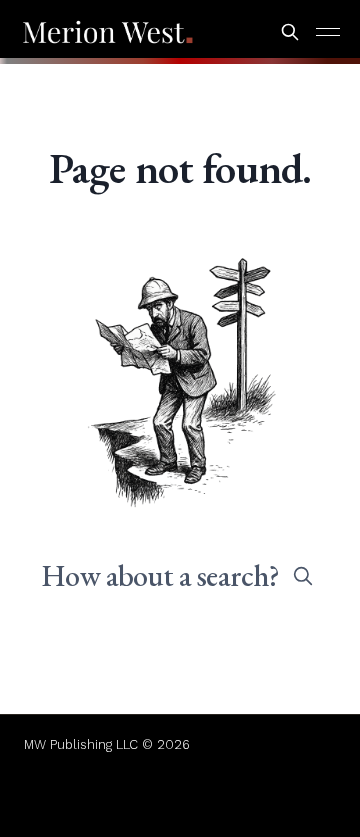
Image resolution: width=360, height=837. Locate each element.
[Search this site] (290, 32)
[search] (303, 576)
